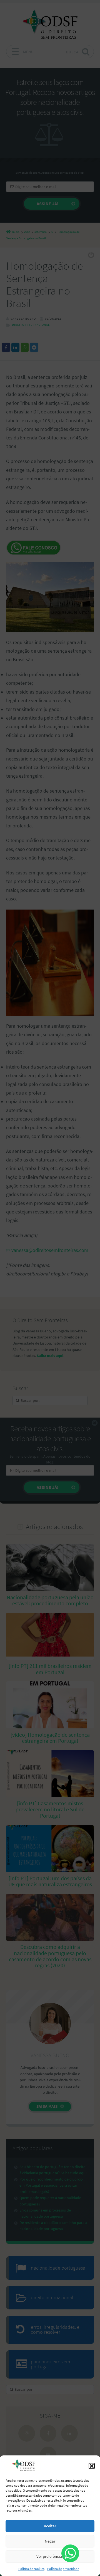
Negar (50, 2541)
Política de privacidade (63, 2569)
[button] (92, 2466)
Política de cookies (31, 2569)
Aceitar (50, 2526)
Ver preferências (50, 2556)
